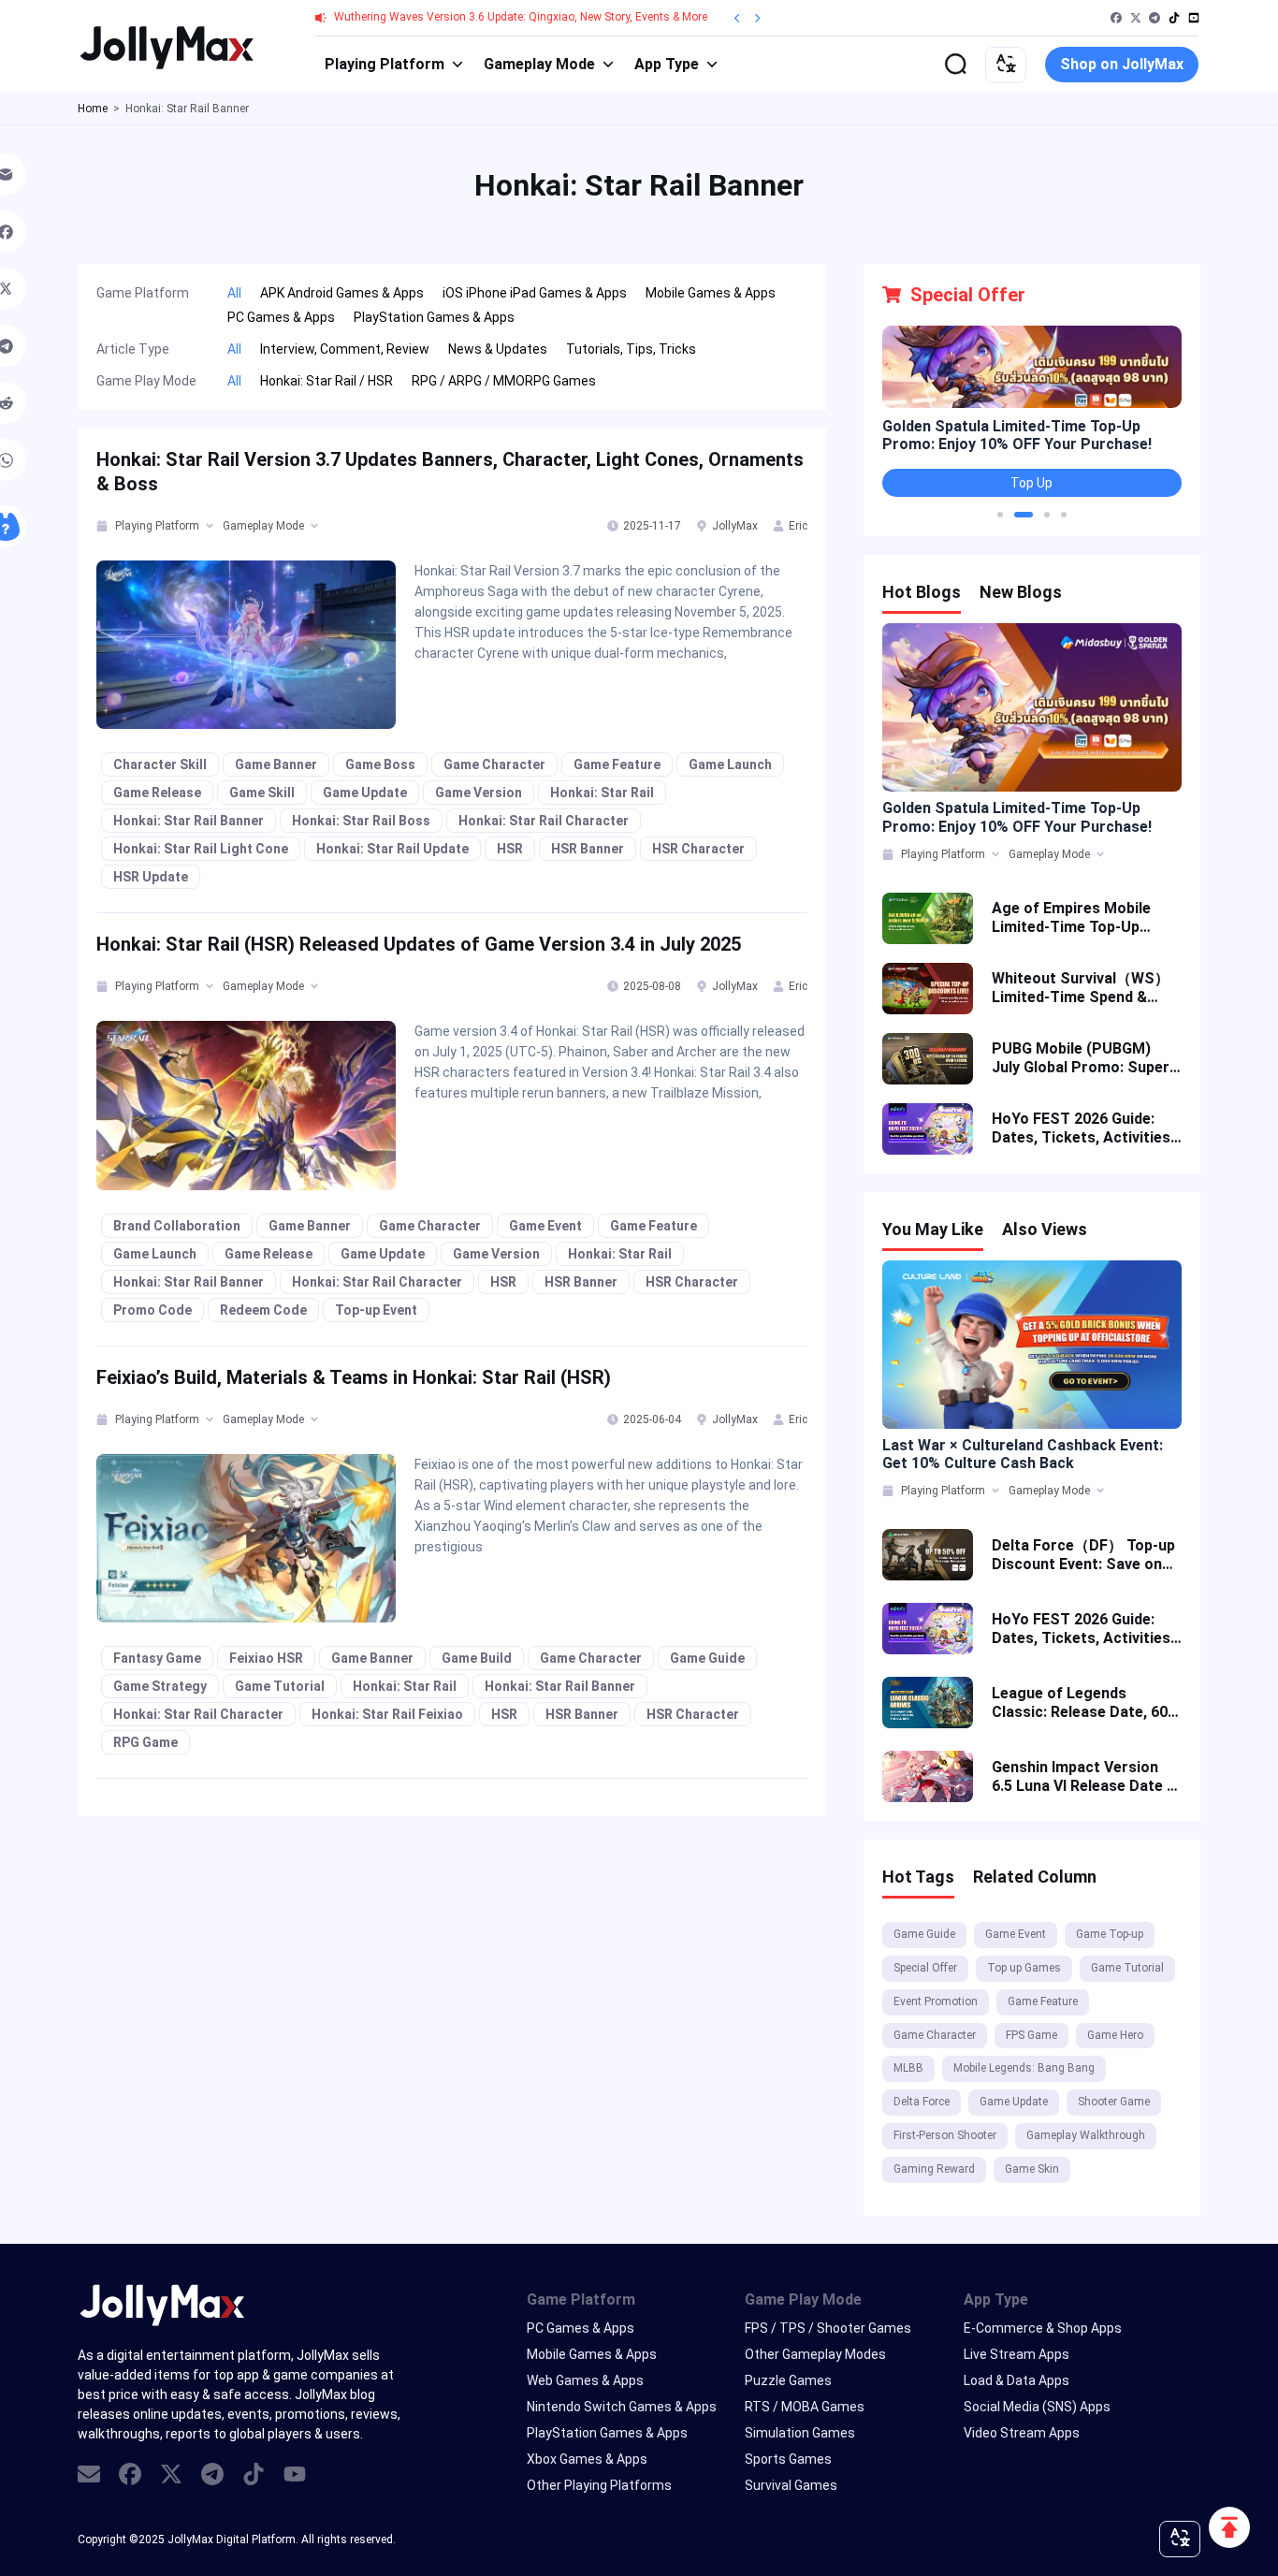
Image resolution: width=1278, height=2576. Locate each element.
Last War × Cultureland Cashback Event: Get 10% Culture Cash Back (1023, 1454)
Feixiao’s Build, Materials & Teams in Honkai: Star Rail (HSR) (354, 1377)
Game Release (157, 793)
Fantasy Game (157, 1658)
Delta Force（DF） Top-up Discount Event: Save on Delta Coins (1083, 1555)
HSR (510, 849)
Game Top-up (1110, 1934)
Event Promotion (936, 2001)
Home (93, 109)
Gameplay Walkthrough (1086, 2135)
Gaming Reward (934, 2169)
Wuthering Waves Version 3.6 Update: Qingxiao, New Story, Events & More (521, 17)
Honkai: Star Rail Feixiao (387, 1714)
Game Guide (707, 1658)
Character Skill (160, 764)
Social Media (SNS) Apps (1037, 2407)
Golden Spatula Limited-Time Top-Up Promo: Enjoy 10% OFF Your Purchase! (1017, 435)
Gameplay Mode (539, 64)
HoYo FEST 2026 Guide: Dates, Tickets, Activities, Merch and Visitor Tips (1083, 1128)
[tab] (103, 526)
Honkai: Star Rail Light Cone (201, 849)
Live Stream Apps (1017, 2354)
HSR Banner (588, 849)
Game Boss (380, 764)
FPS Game (1031, 2035)
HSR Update (151, 877)
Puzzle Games (788, 2380)
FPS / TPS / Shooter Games (828, 2328)
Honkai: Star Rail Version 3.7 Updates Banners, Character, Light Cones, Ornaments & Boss (450, 472)
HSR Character (698, 849)
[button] (1000, 515)
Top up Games (1024, 1968)
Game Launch (730, 764)
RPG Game (145, 1742)
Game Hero (1115, 2035)
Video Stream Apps (1022, 2433)
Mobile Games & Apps (592, 2354)
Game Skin (1032, 2169)
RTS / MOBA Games (805, 2407)
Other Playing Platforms (599, 2485)
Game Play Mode (803, 2299)
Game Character (494, 764)
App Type (667, 64)
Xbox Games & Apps (587, 2459)
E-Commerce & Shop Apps (1043, 2328)
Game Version (479, 793)
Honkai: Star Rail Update (392, 849)
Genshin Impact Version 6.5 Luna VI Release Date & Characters (1084, 1777)
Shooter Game (1114, 2102)
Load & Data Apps (1017, 2380)
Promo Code (152, 1310)
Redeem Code (263, 1310)
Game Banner (276, 764)
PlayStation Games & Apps (607, 2433)
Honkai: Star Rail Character (544, 821)
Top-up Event (376, 1310)
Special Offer (925, 1968)
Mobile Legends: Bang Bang (1024, 2068)
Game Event (545, 1226)
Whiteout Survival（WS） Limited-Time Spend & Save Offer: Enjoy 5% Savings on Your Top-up (1081, 988)
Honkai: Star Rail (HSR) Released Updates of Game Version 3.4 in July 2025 (419, 944)
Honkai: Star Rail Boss (361, 821)
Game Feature (617, 764)
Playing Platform (385, 64)
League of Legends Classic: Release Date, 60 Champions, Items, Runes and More (1080, 1703)
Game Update (365, 793)
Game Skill (262, 793)
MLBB (908, 2068)
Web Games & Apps (585, 2380)
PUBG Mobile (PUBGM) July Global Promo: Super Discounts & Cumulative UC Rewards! (1081, 1058)
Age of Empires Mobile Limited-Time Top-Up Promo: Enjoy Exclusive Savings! (1073, 918)
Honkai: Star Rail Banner (189, 821)
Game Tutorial (280, 1686)
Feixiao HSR (266, 1658)
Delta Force (922, 2102)
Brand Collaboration (177, 1226)
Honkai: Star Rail (602, 793)
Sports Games (788, 2459)
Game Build (477, 1658)
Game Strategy (160, 1686)
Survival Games (791, 2485)
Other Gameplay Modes (815, 2354)
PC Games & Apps (581, 2328)
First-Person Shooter (945, 2135)
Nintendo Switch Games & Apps (622, 2407)
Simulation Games (800, 2433)
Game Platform (581, 2299)
